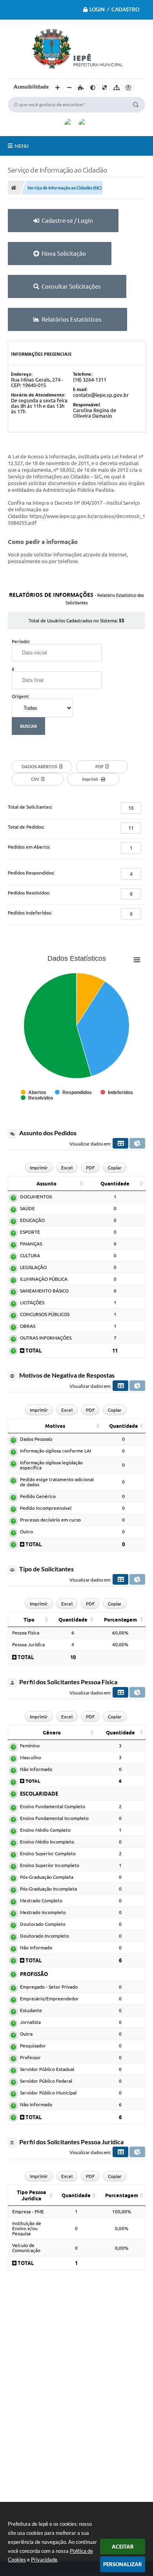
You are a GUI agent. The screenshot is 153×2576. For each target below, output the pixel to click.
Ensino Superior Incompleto (50, 1865)
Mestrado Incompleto (43, 1912)
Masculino (31, 1757)
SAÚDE (27, 1208)
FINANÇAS (31, 1244)
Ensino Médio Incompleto (47, 1842)
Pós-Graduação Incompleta (48, 1889)
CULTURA (30, 1255)
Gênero (52, 1732)
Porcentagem (120, 1620)
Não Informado (36, 1769)
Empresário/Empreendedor (49, 1999)
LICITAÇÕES (32, 1303)
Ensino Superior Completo (48, 1853)
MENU (22, 146)
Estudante (31, 2010)
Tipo (29, 1620)
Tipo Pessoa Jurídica (31, 2195)
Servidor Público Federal (46, 2081)
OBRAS (28, 1326)
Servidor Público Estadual (47, 2069)
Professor (30, 2057)
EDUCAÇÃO (32, 1220)
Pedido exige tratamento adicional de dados (57, 1482)
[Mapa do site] (117, 88)
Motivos (55, 1426)
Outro (26, 1532)
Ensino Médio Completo (45, 1830)
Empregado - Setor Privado (49, 1987)
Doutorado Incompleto (45, 1936)
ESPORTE (30, 1232)
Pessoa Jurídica (28, 1644)
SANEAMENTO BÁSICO (44, 1291)
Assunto (46, 1183)
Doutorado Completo (43, 1924)
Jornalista (30, 2022)
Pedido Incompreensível (46, 1508)
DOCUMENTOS (36, 1197)
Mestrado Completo (41, 1901)
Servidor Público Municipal (48, 2093)
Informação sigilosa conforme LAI (56, 1451)
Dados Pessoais (36, 1439)
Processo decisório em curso (50, 1520)
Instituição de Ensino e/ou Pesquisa (27, 2228)
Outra (26, 2034)
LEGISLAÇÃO (33, 1267)
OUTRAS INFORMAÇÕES (46, 1338)
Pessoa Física (26, 1633)
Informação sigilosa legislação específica (51, 1465)
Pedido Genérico (38, 1496)
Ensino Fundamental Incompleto (54, 1818)
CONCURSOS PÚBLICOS (45, 1314)
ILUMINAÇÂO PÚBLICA (44, 1279)
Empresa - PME (28, 2212)
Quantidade (115, 1183)
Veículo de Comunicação (26, 2248)
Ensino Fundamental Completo (53, 1806)
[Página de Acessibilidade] (128, 88)
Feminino (30, 1746)
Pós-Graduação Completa (47, 1877)
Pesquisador (33, 2046)
